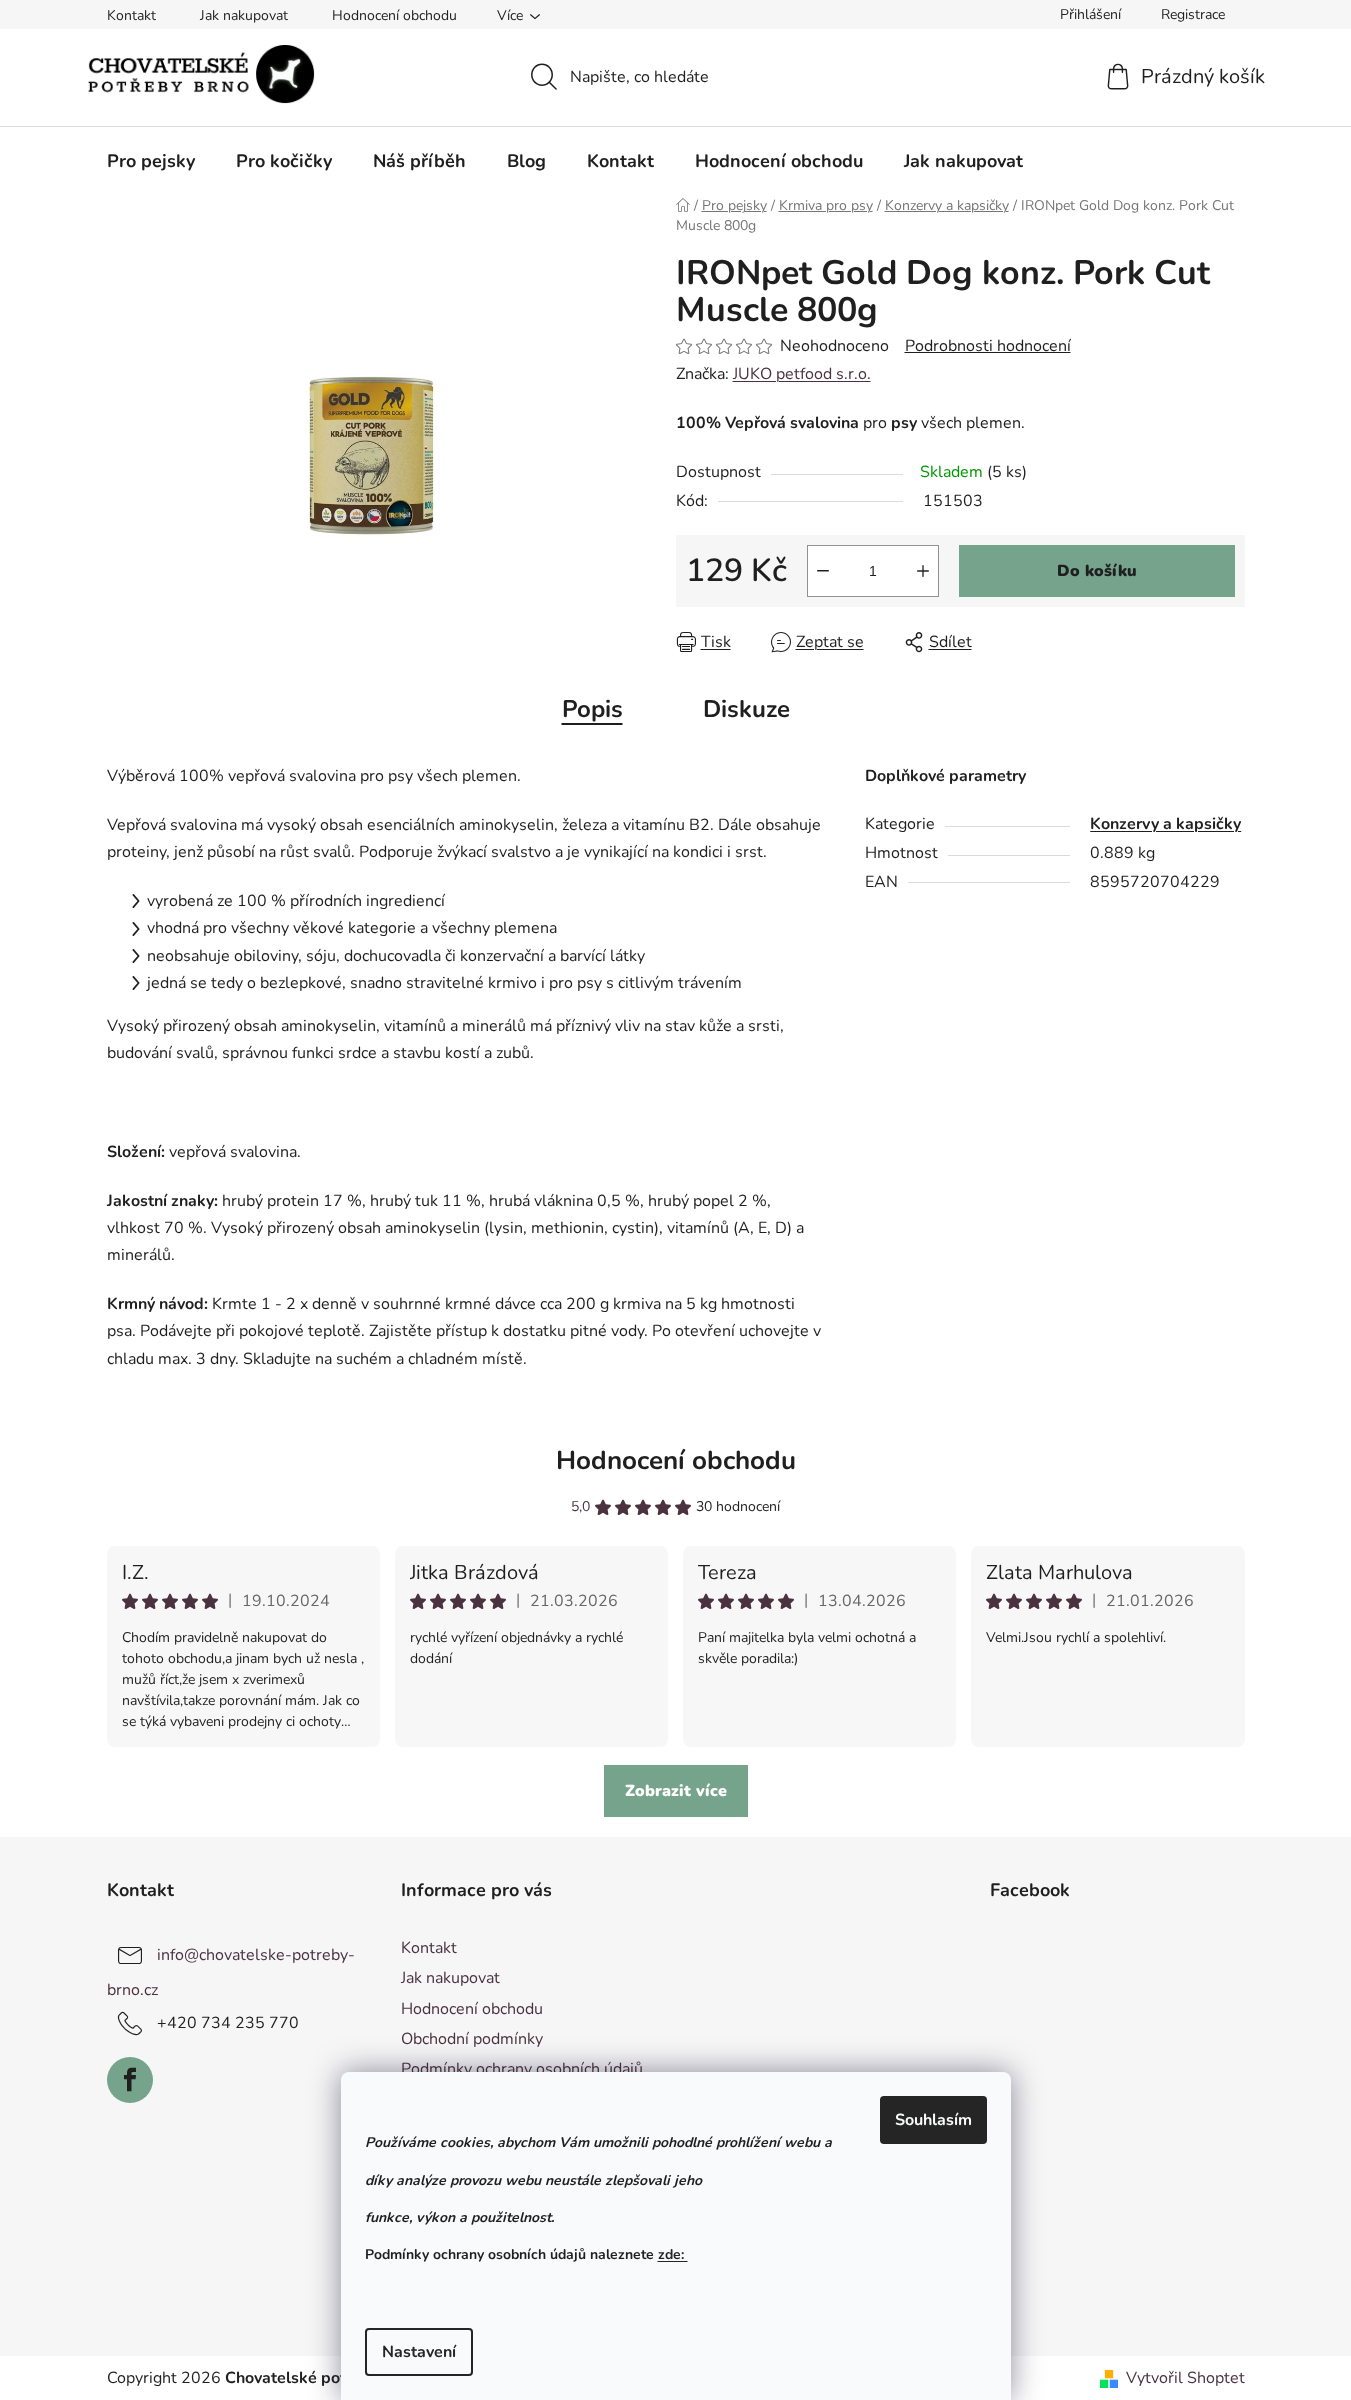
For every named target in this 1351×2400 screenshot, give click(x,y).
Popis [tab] (592, 709)
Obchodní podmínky (472, 2039)
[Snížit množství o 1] (823, 571)
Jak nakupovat (244, 15)
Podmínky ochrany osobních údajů (522, 2069)
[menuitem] (151, 161)
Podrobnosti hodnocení (988, 346)
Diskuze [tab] (746, 709)
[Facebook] (130, 2080)
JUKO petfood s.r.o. (802, 374)
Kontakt (131, 15)
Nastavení (419, 2352)
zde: (673, 2254)
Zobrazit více (676, 1791)
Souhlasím (933, 2120)
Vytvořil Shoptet (1185, 2378)
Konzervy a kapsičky (1165, 824)
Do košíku (1097, 571)
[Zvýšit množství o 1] (923, 571)
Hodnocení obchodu (394, 15)
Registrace (1193, 14)
